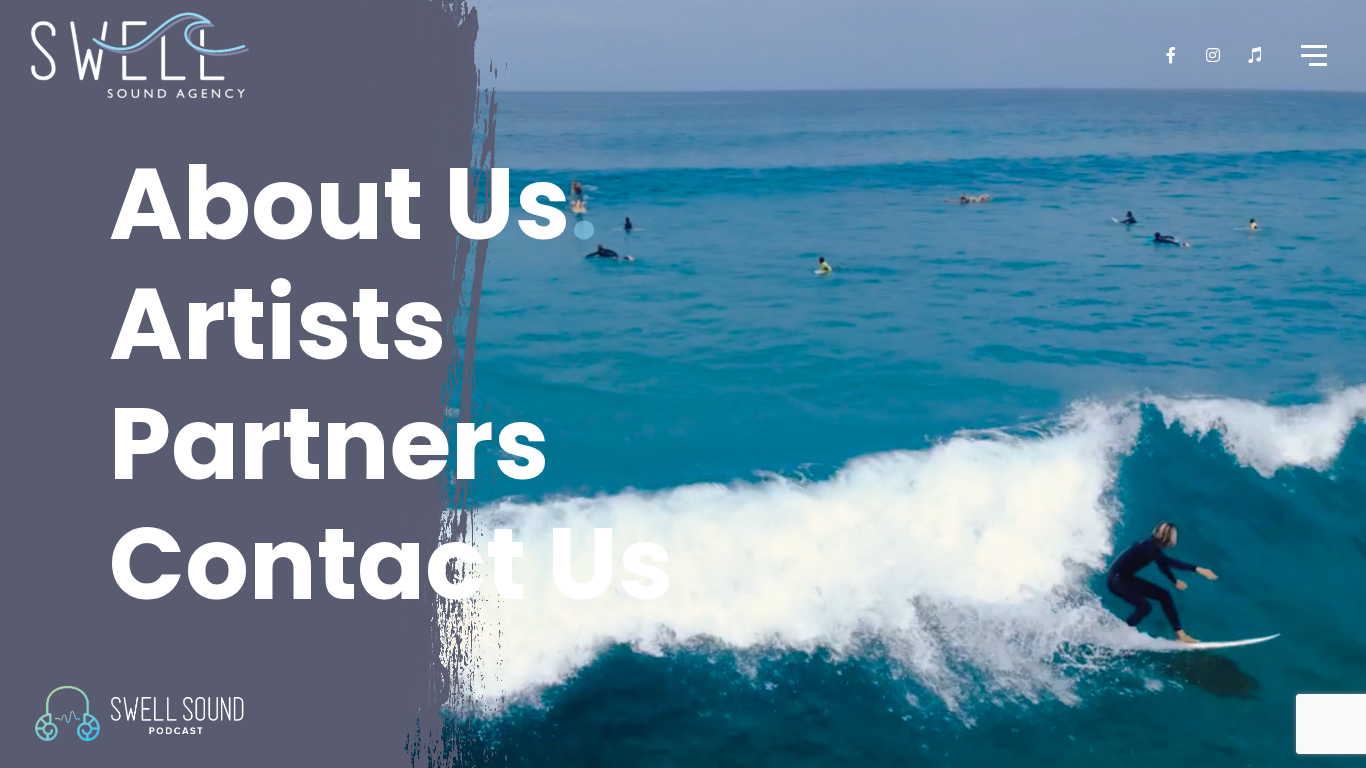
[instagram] (1214, 55)
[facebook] (1172, 55)
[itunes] (1256, 55)
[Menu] (1312, 54)
